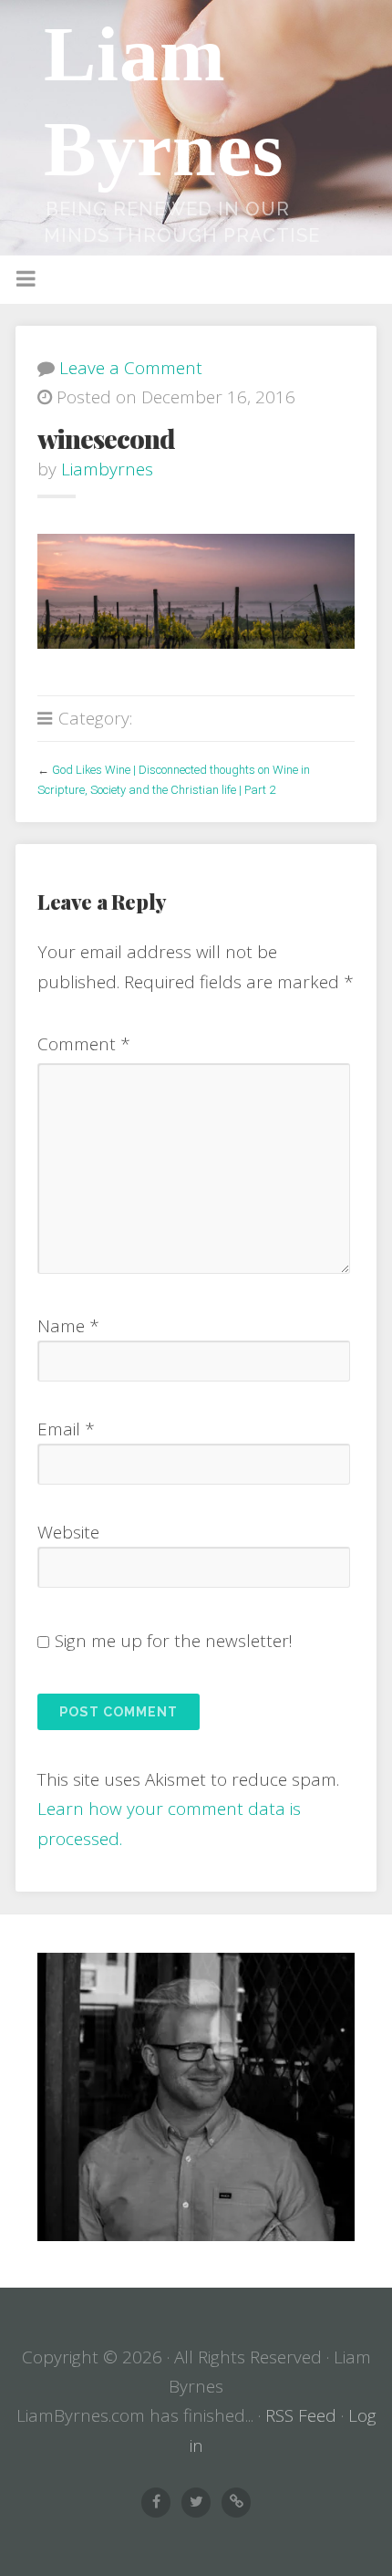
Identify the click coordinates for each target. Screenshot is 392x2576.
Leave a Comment (131, 368)
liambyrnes (107, 469)
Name (68, 1326)
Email (66, 1429)
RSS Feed (301, 2415)
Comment (84, 1044)
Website (68, 1532)
